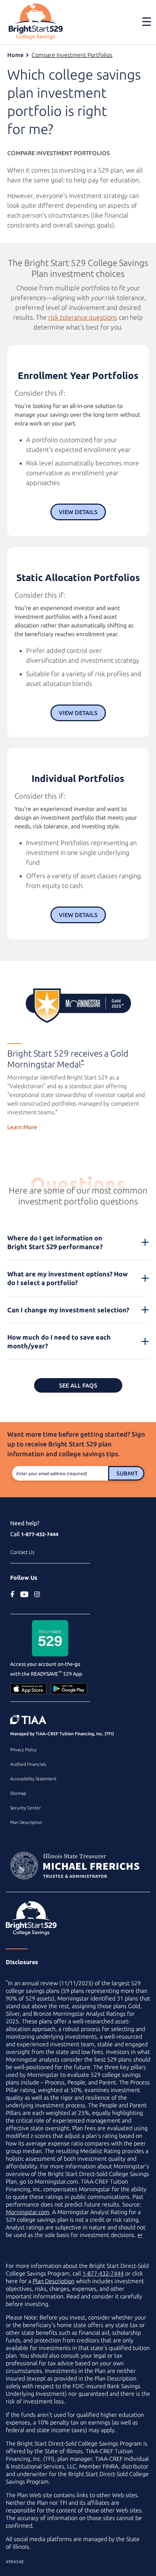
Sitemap (18, 1793)
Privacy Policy (23, 1750)
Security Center (25, 1808)
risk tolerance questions (83, 317)
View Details (78, 512)
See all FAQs (78, 1385)
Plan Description (26, 1822)
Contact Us (22, 1552)
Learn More (22, 1127)
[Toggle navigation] (142, 21)
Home (15, 55)
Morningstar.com (28, 2212)
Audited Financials (28, 1764)
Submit (127, 1473)
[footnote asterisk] (78, 1006)
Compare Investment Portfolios (72, 55)
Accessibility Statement (33, 1779)
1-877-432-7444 (40, 1534)
